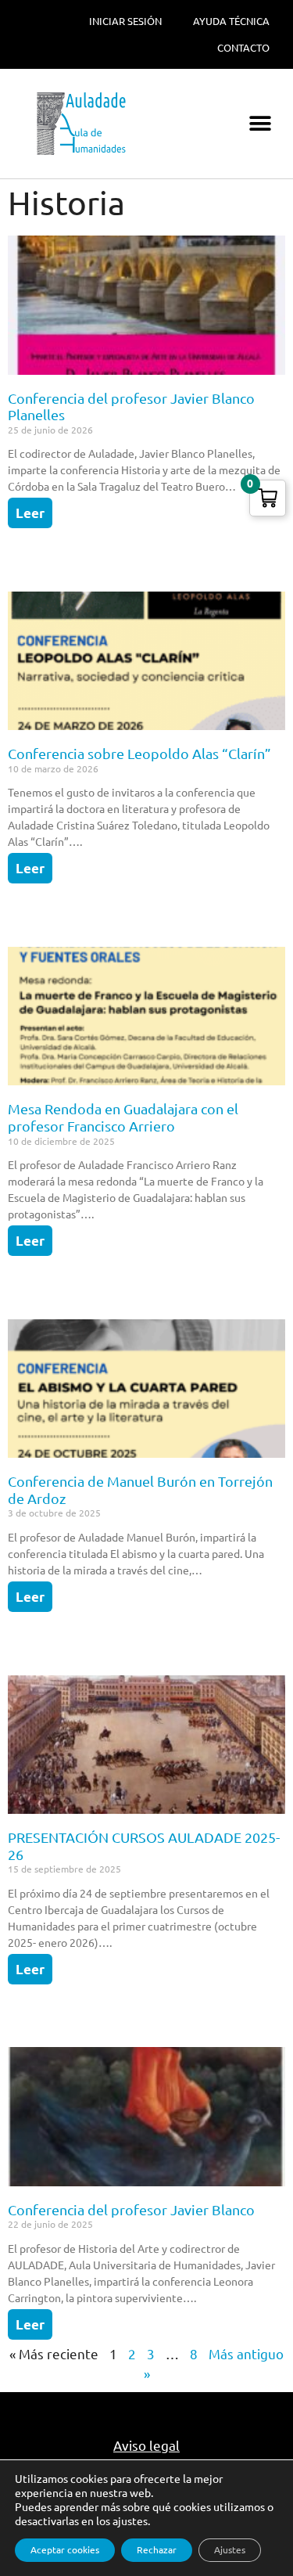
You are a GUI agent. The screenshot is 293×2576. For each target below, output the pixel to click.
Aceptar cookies (65, 2550)
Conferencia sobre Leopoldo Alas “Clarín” (139, 754)
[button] (260, 124)
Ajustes (230, 2550)
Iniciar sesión (125, 21)
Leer (30, 513)
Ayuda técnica (231, 21)
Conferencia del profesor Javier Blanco (131, 2210)
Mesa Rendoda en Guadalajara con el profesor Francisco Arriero (123, 1117)
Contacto (243, 48)
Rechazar (157, 2550)
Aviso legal (146, 2446)
